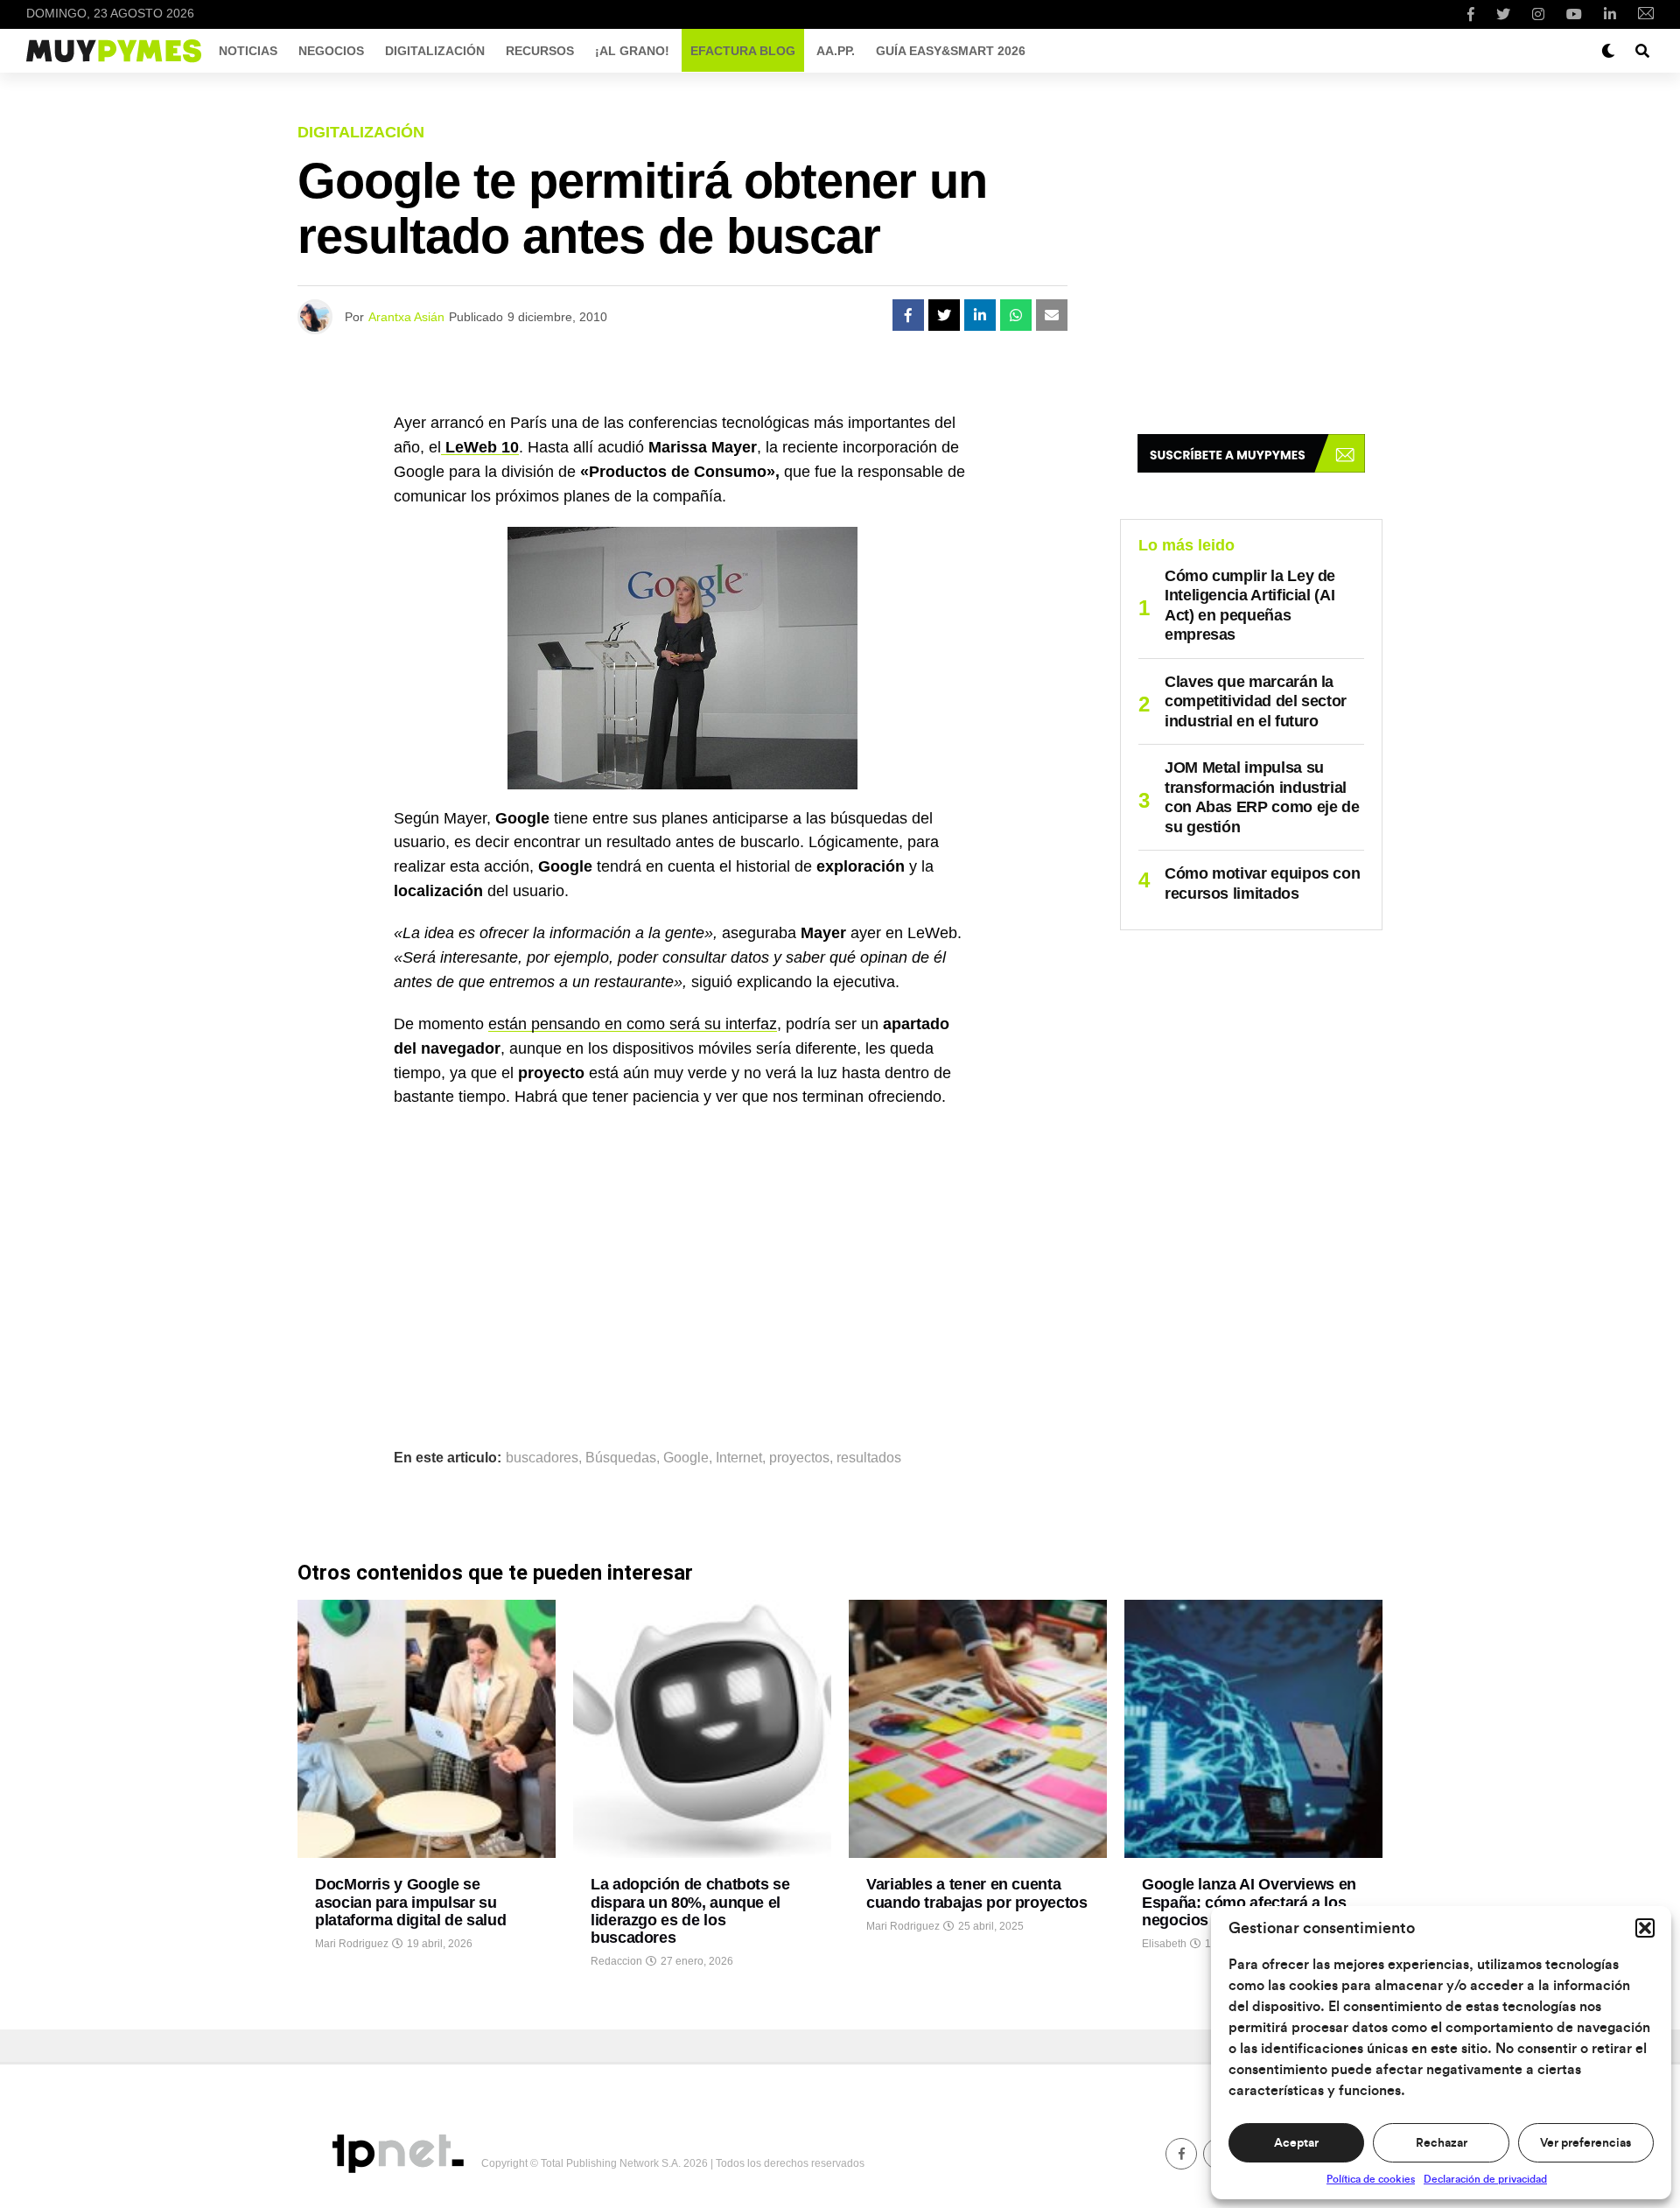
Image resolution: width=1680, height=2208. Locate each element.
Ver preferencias (1585, 2143)
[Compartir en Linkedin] (980, 315)
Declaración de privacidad (1485, 2179)
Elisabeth (1164, 1944)
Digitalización (435, 51)
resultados (869, 1458)
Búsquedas (621, 1458)
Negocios (331, 51)
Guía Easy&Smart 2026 (951, 51)
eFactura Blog (743, 51)
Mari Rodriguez (352, 1944)
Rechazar (1442, 2143)
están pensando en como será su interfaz (633, 1024)
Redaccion (616, 1961)
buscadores (542, 1458)
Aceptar (1296, 2143)
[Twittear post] (944, 315)
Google (686, 1458)
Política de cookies (1371, 2179)
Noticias (248, 51)
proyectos (799, 1458)
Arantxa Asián (406, 317)
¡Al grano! (632, 51)
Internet (739, 1458)
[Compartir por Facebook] (908, 315)
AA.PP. (836, 51)
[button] (1645, 1928)
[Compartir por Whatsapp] (1016, 315)
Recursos (540, 51)
